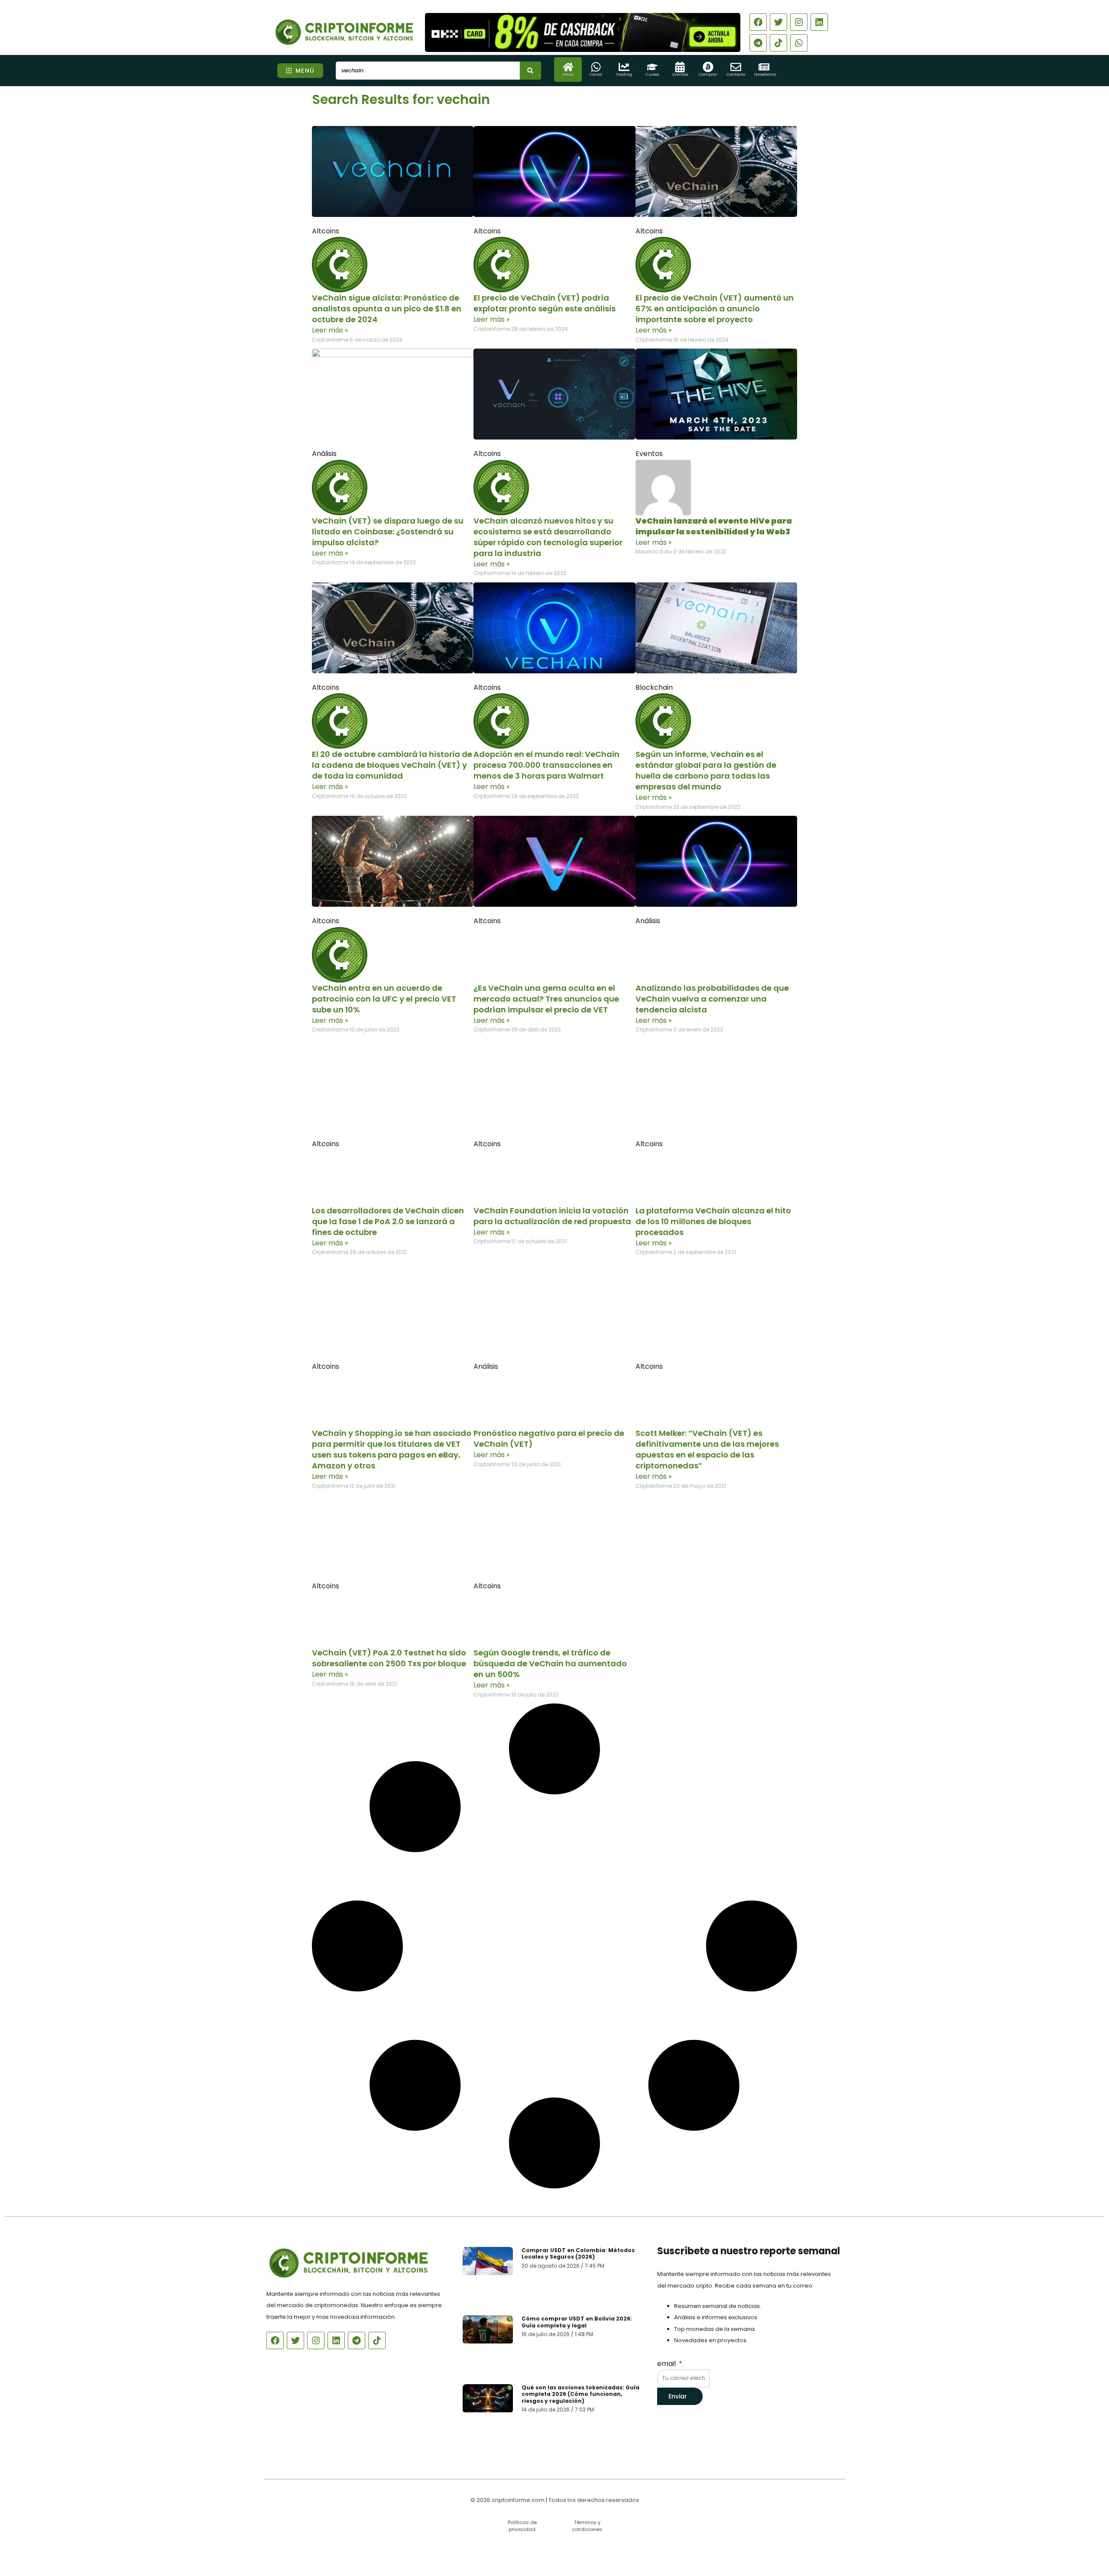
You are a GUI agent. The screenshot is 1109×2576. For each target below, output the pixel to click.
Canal (596, 74)
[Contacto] (736, 67)
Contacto (736, 74)
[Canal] (596, 67)
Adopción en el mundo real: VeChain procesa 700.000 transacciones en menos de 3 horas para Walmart (546, 765)
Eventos (680, 74)
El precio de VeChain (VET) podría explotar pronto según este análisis (545, 303)
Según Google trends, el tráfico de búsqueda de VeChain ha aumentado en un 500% (550, 1663)
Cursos (652, 74)
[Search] (530, 71)
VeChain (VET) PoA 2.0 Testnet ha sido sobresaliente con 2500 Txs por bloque (389, 1658)
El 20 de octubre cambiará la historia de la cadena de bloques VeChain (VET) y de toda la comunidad (392, 765)
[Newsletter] (764, 67)
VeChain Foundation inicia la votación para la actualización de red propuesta (552, 1216)
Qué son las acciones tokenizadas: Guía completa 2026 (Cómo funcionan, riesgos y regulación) (580, 2394)
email (667, 2364)
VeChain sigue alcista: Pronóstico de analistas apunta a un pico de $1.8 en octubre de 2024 (387, 309)
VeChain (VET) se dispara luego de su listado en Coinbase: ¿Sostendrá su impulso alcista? (388, 532)
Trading (624, 74)
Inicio (568, 74)
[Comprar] (708, 67)
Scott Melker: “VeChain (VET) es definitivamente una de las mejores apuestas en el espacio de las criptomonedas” (707, 1449)
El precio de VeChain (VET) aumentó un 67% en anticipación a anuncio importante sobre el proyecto (715, 309)
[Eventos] (680, 67)
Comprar (708, 74)
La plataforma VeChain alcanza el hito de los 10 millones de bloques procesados (713, 1221)
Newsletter (765, 74)
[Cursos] (652, 67)
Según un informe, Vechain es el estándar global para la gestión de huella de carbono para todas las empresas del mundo (706, 770)
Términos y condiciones (587, 2526)
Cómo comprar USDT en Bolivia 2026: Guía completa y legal (577, 2322)
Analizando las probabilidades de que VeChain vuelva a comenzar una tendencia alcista (712, 999)
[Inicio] (568, 67)
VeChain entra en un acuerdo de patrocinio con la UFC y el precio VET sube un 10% (384, 999)
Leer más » (330, 330)
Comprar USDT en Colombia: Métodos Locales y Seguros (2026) (578, 2254)
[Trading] (624, 67)
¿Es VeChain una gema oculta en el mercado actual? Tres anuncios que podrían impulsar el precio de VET (546, 999)
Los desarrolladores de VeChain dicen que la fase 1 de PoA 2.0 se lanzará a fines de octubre (388, 1221)
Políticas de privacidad (522, 2526)
